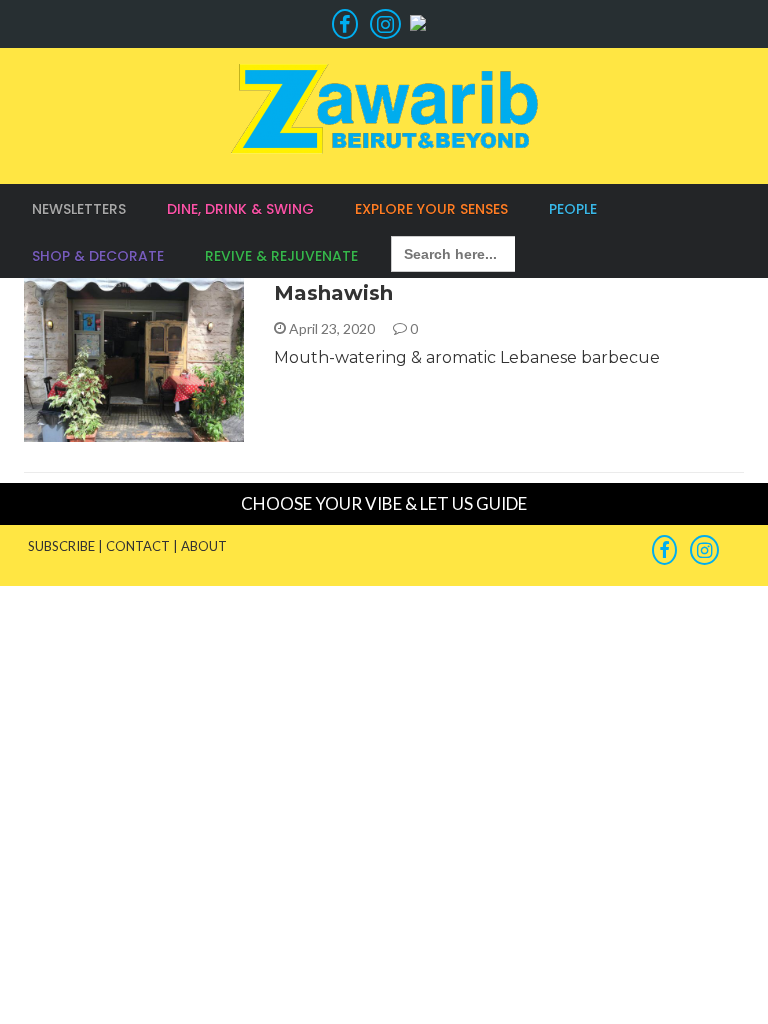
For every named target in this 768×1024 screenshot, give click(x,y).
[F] (344, 24)
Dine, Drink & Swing (240, 209)
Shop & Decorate (98, 256)
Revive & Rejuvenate (281, 256)
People (573, 209)
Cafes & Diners (103, 430)
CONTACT (138, 546)
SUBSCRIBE (61, 546)
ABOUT (204, 546)
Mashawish (333, 293)
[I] (382, 24)
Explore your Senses (431, 209)
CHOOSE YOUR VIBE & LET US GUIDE (384, 503)
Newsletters (79, 209)
